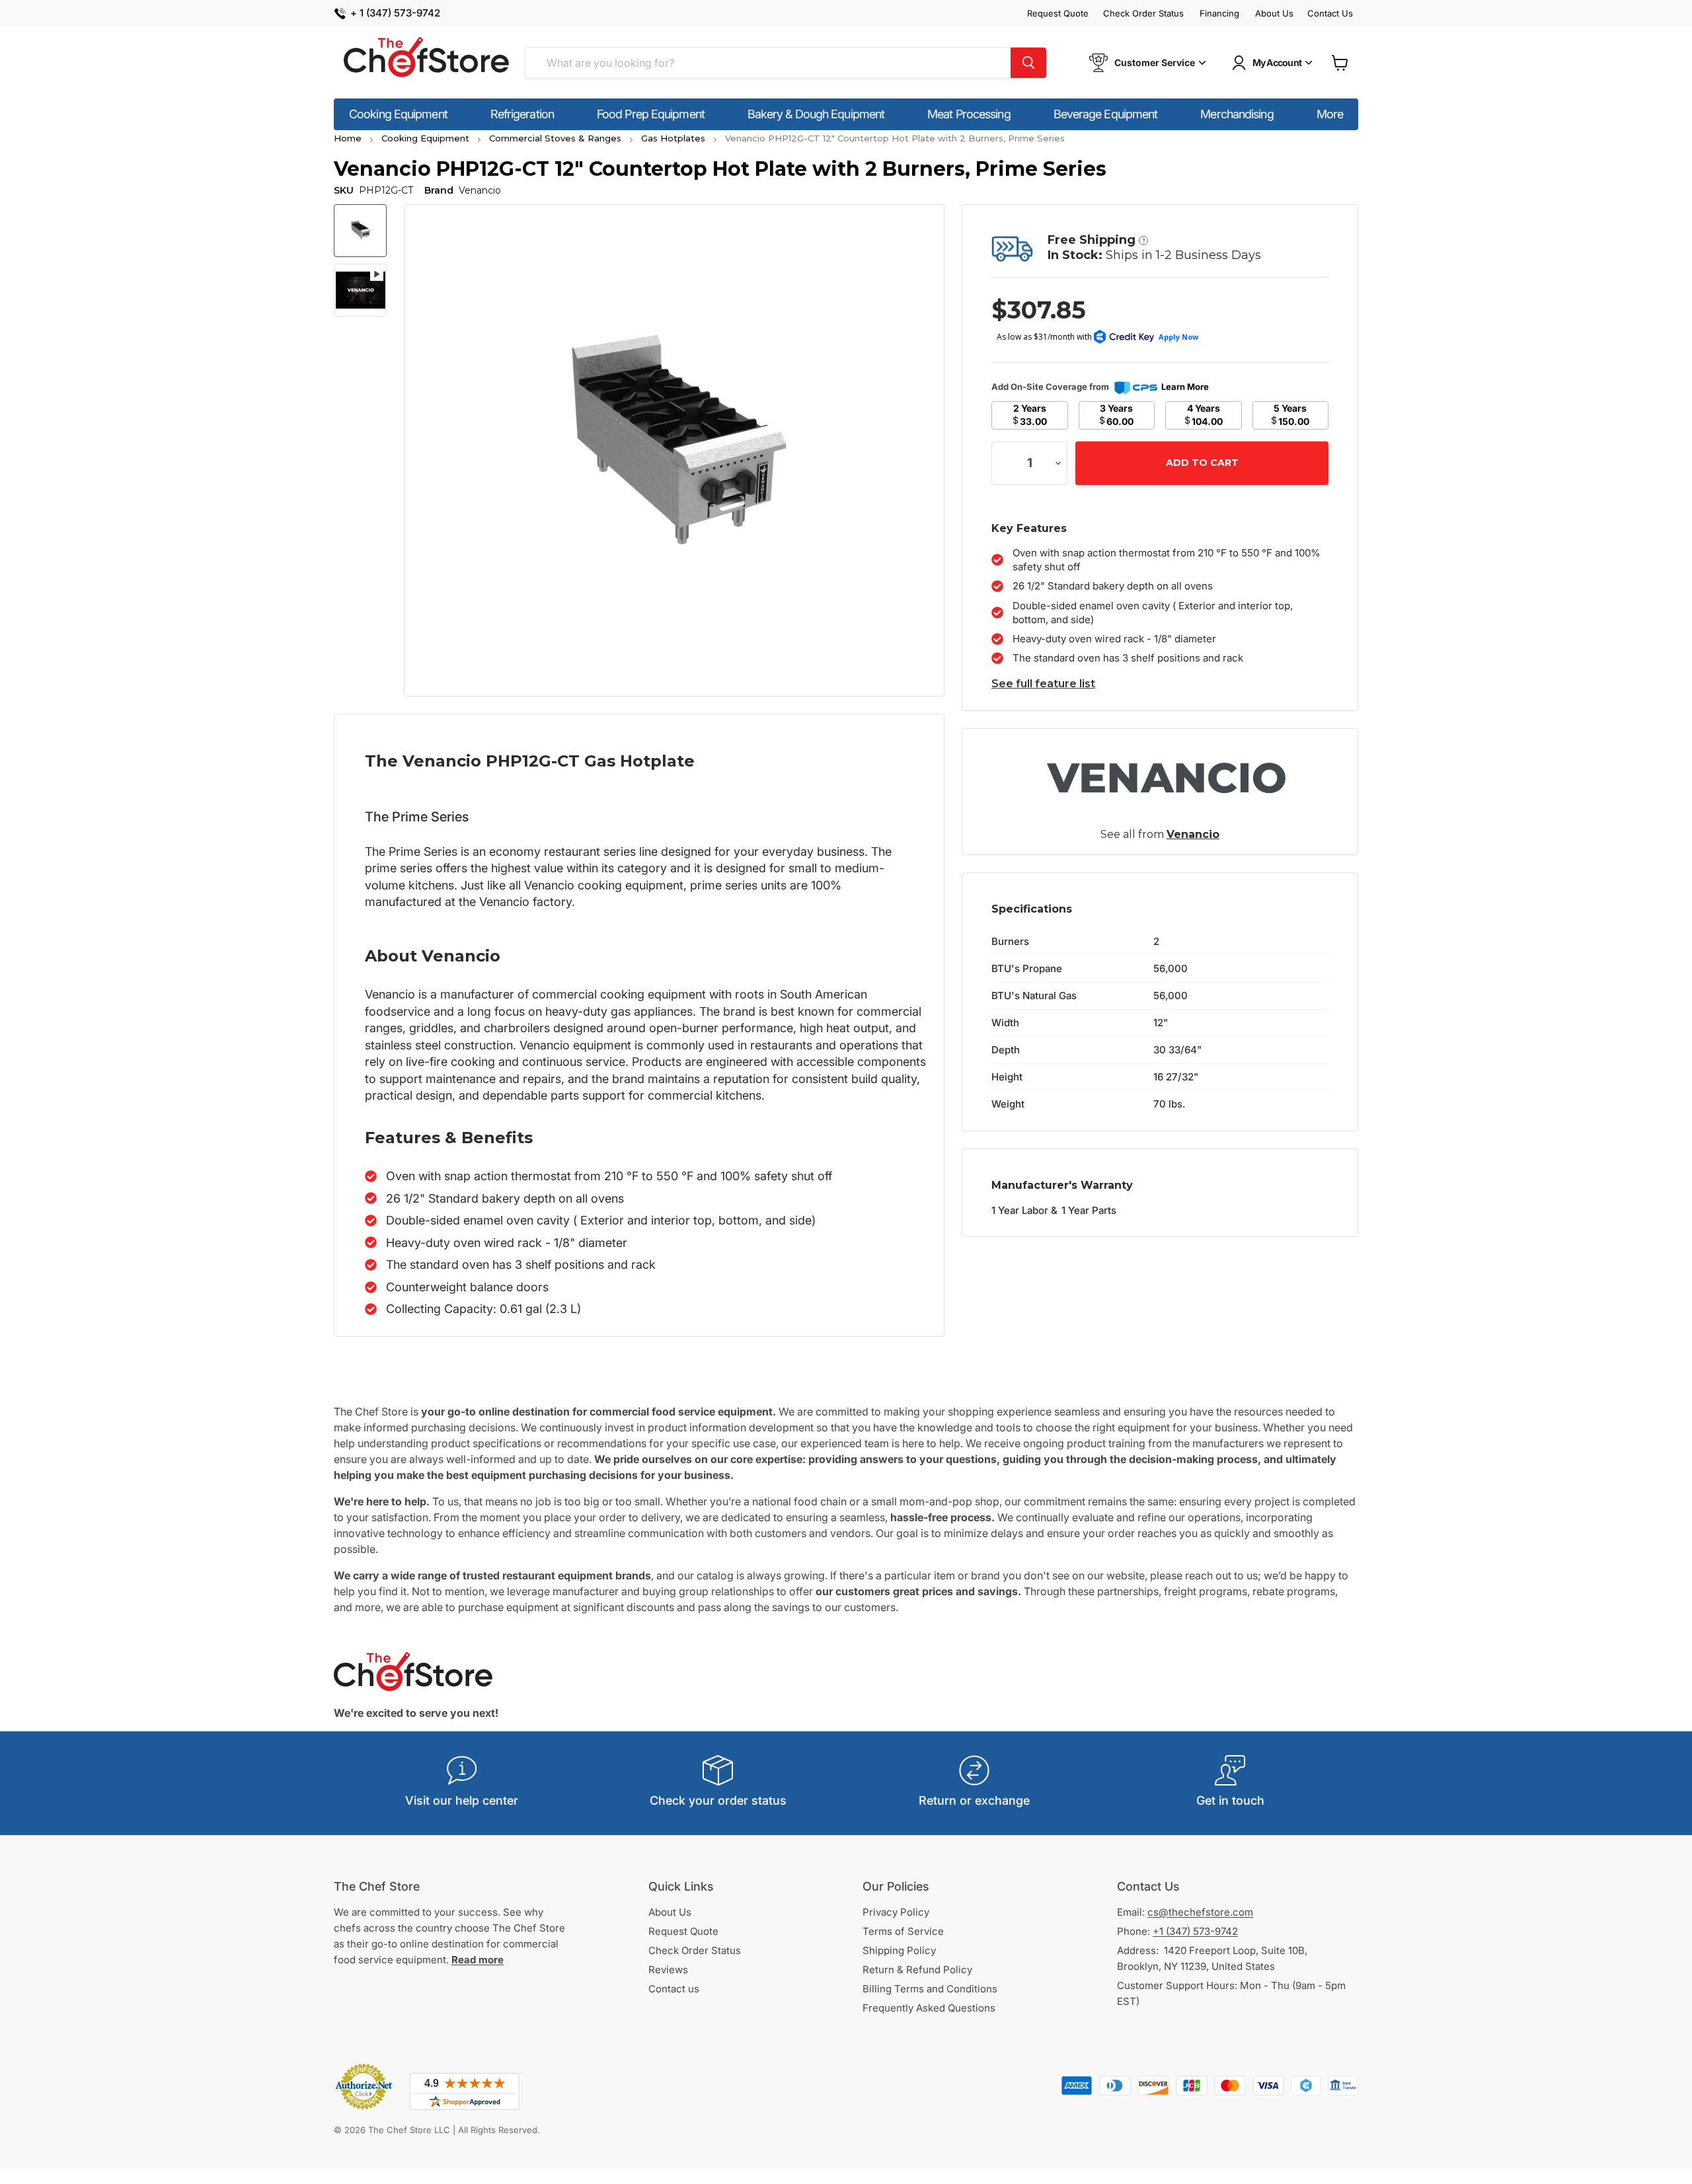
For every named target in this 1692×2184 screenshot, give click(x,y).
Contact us (674, 1989)
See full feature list (1043, 684)
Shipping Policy (899, 1950)
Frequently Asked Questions (929, 2008)
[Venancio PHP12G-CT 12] (360, 231)
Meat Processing (969, 114)
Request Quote (1058, 14)
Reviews (668, 1970)
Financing (1219, 14)
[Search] (1028, 63)
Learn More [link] (1185, 387)
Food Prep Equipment (651, 114)
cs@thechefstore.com (1200, 1912)
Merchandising (1237, 114)
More (1330, 114)
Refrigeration (522, 114)
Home (348, 138)
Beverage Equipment (1106, 114)
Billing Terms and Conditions (930, 1989)
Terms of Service (903, 1931)
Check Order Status (1143, 14)
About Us (1274, 14)
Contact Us (1330, 14)
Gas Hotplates (673, 138)
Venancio (1193, 834)
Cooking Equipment (398, 114)
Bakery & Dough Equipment (816, 114)
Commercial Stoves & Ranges (555, 138)
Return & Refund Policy (917, 1970)
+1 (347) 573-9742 (1195, 1931)
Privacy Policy (896, 1912)
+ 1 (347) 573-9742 (395, 14)
